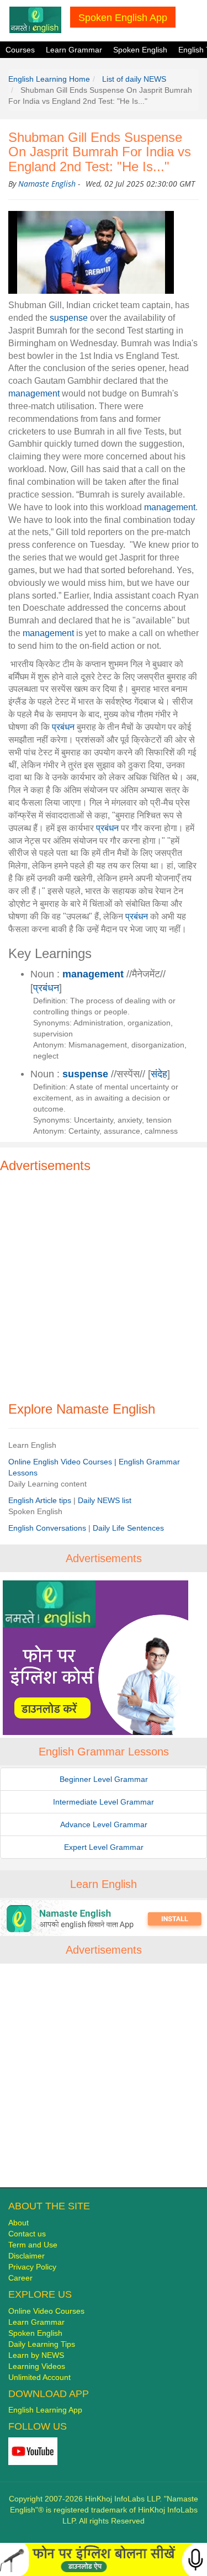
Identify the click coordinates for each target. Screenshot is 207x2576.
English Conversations (48, 1528)
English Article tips (41, 1500)
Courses (20, 50)
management (34, 393)
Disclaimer (26, 2256)
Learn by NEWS (36, 2355)
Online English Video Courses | (63, 1462)
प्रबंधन (63, 727)
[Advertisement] (104, 1282)
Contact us (27, 2234)
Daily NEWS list (105, 1500)
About (18, 2223)
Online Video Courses (46, 2311)
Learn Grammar (74, 50)
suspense (69, 318)
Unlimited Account (39, 2377)
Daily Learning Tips (42, 2344)
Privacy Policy (32, 2267)
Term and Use (33, 2245)
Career (20, 2278)
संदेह (159, 1074)
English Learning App (45, 2410)
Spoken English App (123, 17)
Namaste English (47, 184)
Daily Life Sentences (128, 1528)
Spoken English (140, 50)
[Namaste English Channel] (33, 2451)
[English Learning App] (104, 1918)
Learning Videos (37, 2366)
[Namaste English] (35, 19)
